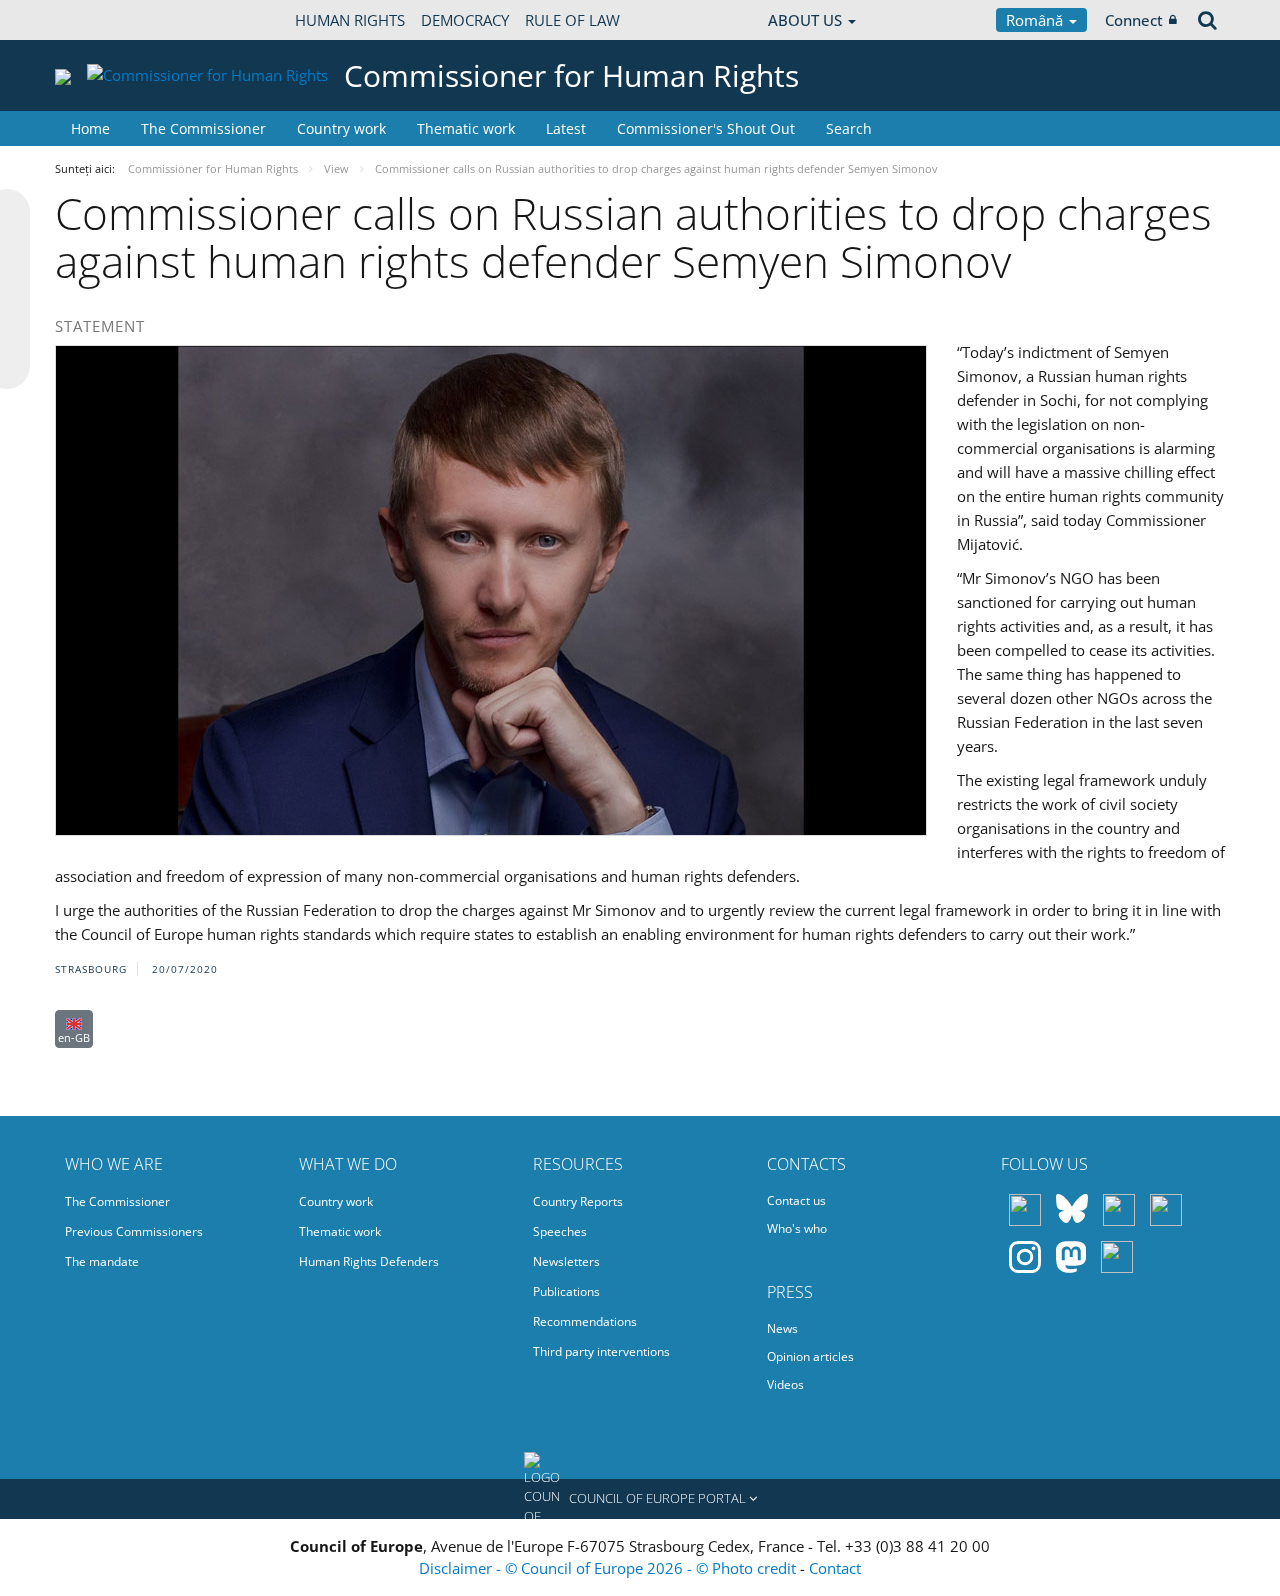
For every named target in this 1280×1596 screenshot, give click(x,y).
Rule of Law (572, 20)
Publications (566, 1291)
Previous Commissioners (134, 1231)
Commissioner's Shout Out (706, 128)
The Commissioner (203, 128)
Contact (835, 1568)
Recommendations (585, 1321)
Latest (566, 128)
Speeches (560, 1231)
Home (90, 128)
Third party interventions (601, 1351)
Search (849, 128)
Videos (785, 1384)
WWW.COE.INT (105, 20)
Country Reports (578, 1201)
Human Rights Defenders (369, 1261)
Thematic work (466, 128)
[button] (640, 1499)
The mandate (102, 1261)
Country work (341, 128)
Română (1036, 20)
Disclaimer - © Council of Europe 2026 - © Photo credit (609, 1568)
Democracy (465, 20)
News (782, 1328)
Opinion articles (810, 1356)
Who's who (797, 1228)
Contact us (796, 1200)
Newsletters (566, 1261)
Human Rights (350, 20)
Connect (1134, 20)
